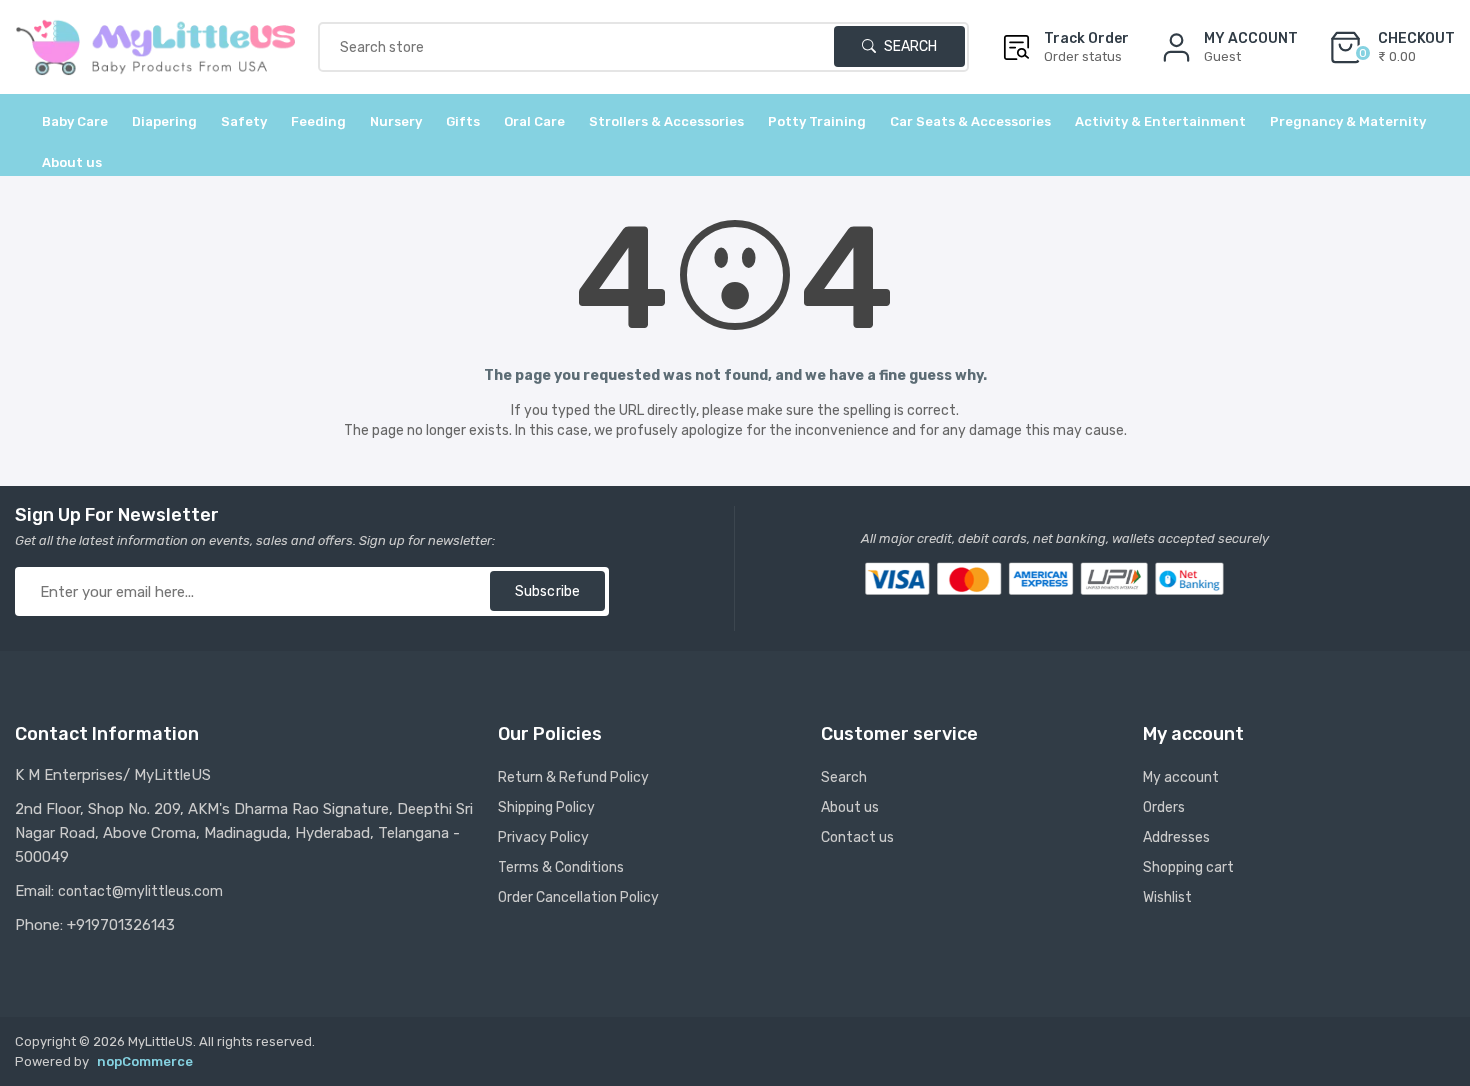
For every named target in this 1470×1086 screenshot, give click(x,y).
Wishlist (1167, 897)
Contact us (857, 837)
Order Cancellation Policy (578, 897)
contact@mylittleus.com (140, 891)
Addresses (1176, 837)
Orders (1164, 807)
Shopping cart (1188, 867)
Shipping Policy (546, 807)
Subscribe (547, 591)
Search (909, 46)
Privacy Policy (543, 837)
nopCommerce (145, 1061)
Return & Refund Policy (573, 777)
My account (1181, 777)
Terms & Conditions (561, 867)
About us (72, 162)
